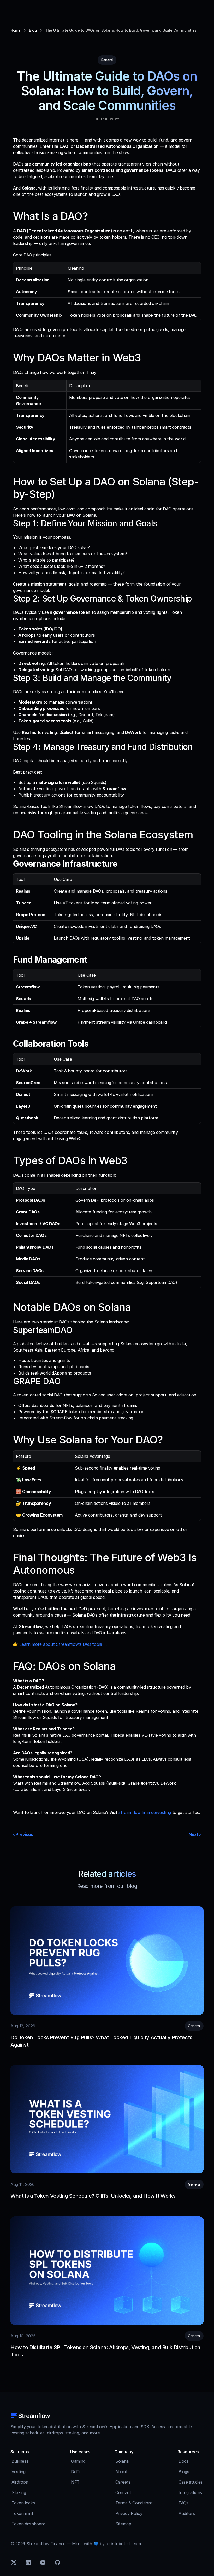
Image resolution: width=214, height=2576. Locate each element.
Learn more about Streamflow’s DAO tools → (63, 1644)
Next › (195, 1834)
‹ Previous (23, 1834)
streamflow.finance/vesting (145, 1812)
